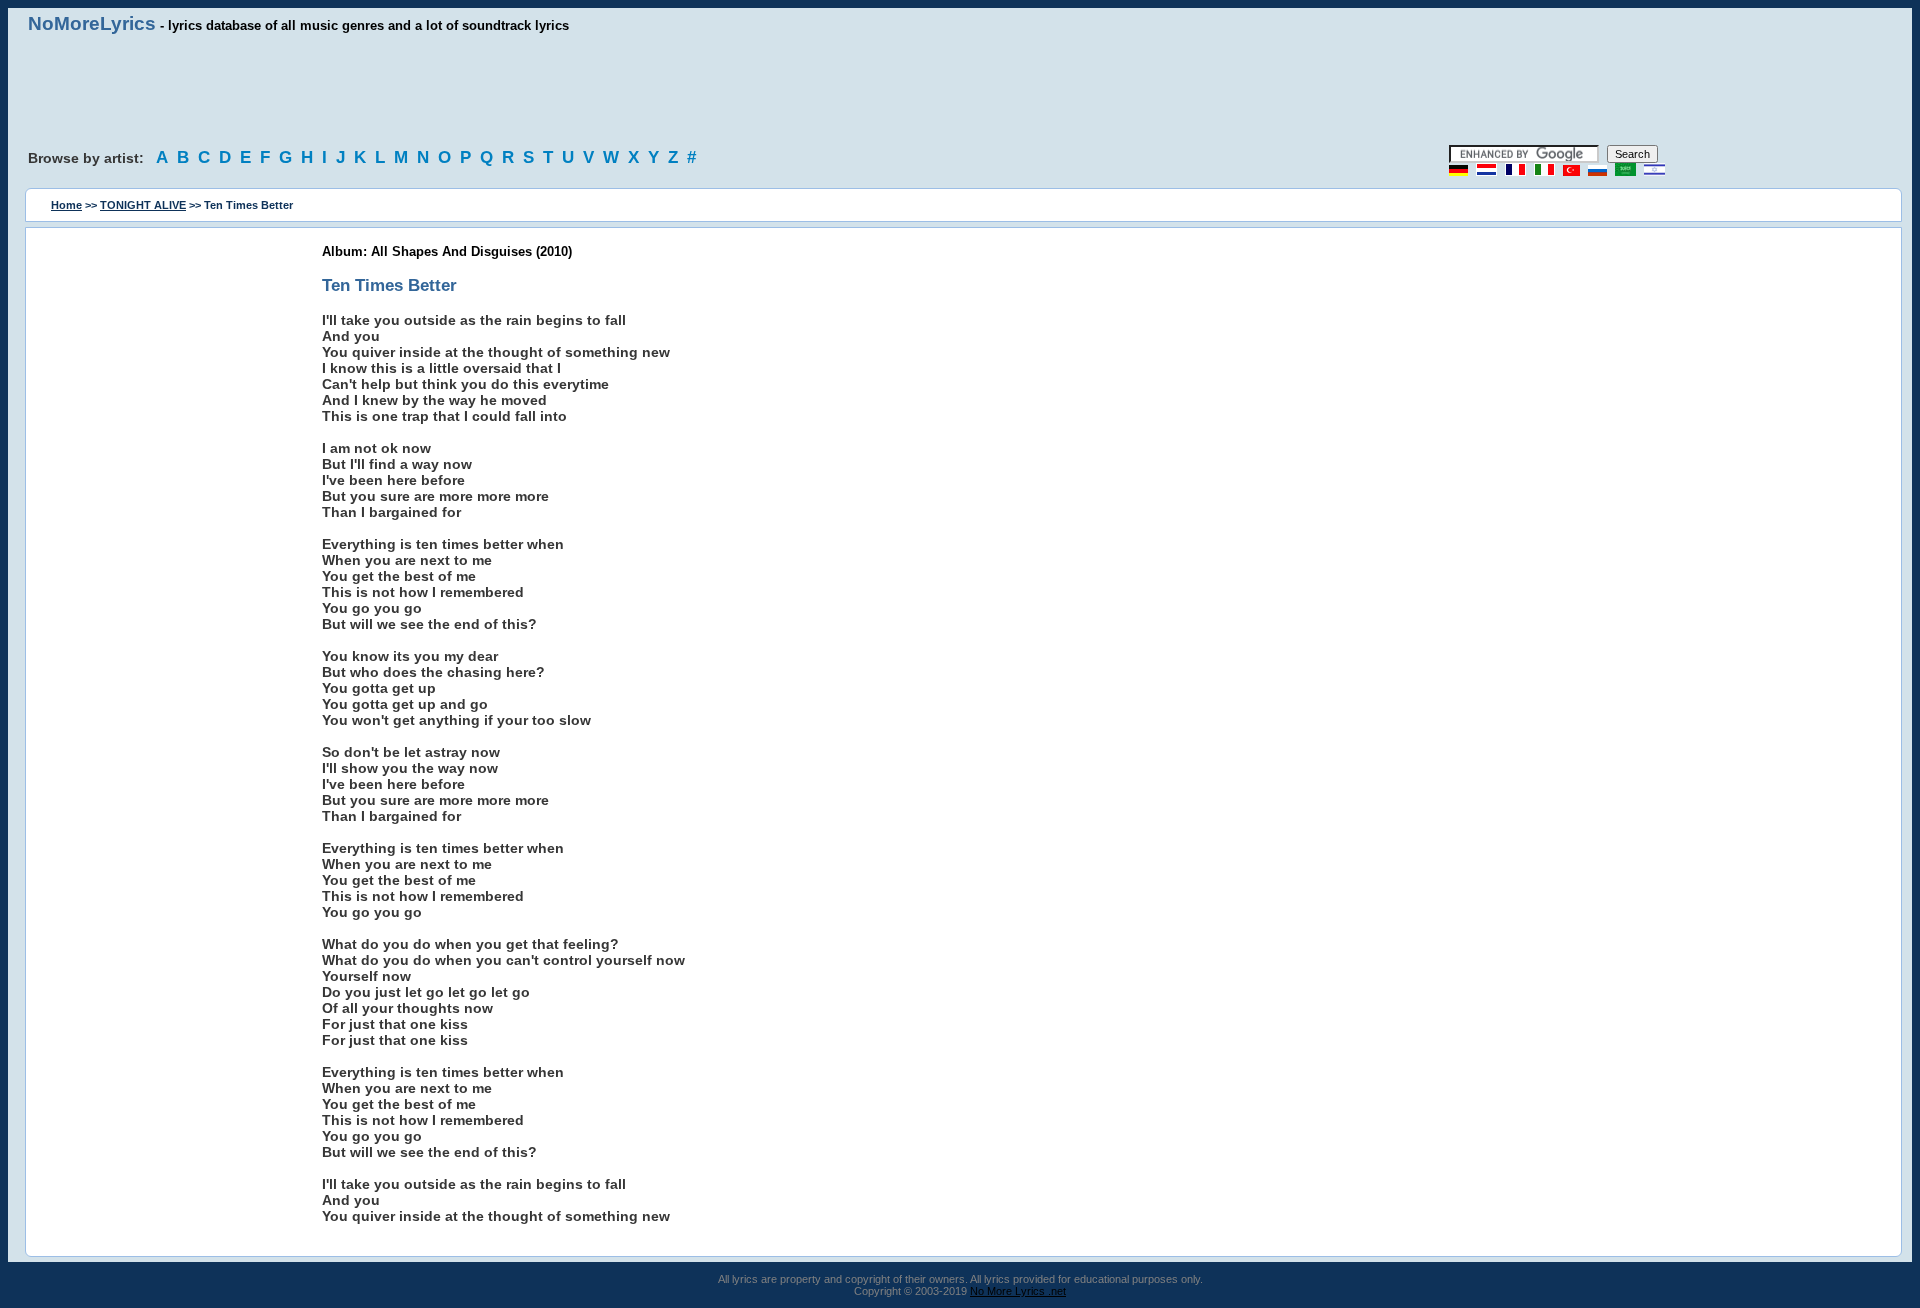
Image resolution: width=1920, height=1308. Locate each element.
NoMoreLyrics (92, 23)
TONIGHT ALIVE (143, 205)
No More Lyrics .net (1018, 1291)
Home (66, 205)
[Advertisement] (960, 90)
